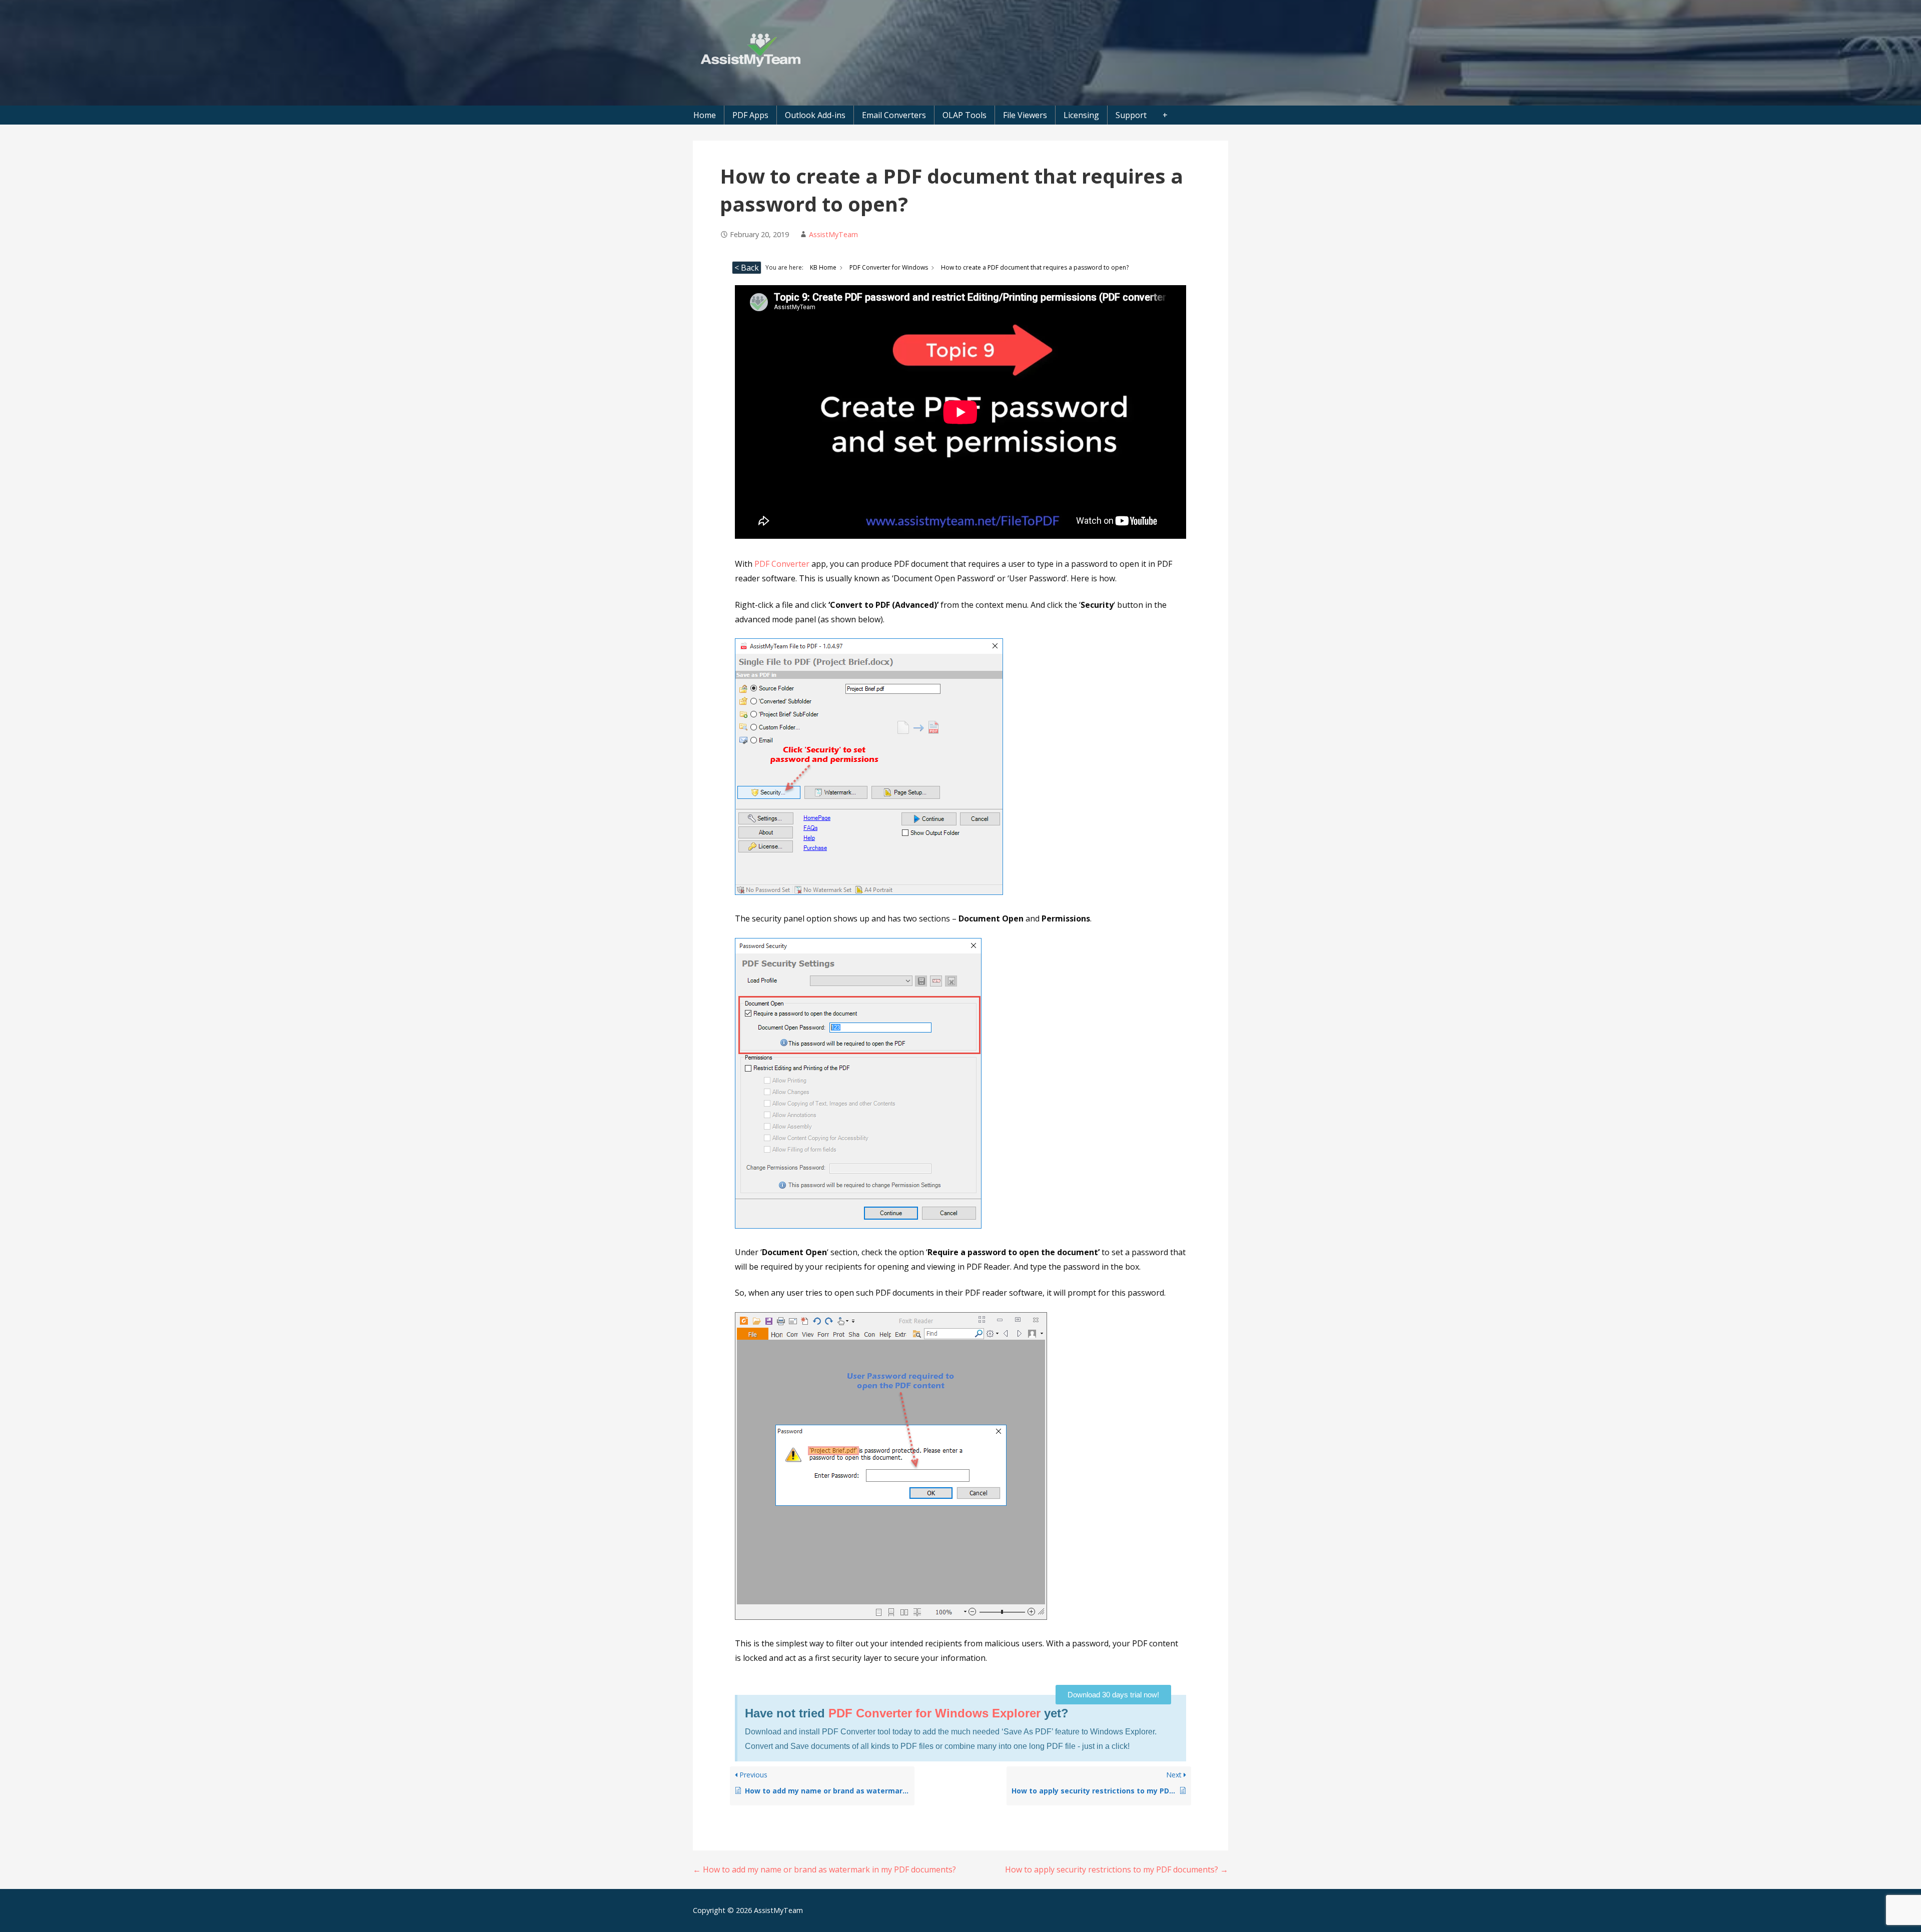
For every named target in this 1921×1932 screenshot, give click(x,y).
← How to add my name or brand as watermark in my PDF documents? (824, 1869)
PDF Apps (750, 115)
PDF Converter (782, 564)
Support (1131, 115)
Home (705, 115)
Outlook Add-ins (815, 115)
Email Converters (894, 115)
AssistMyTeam (833, 234)
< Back (747, 268)
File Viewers (1025, 115)
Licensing (1081, 115)
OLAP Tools (965, 115)
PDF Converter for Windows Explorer (934, 1713)
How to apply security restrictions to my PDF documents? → (1117, 1869)
